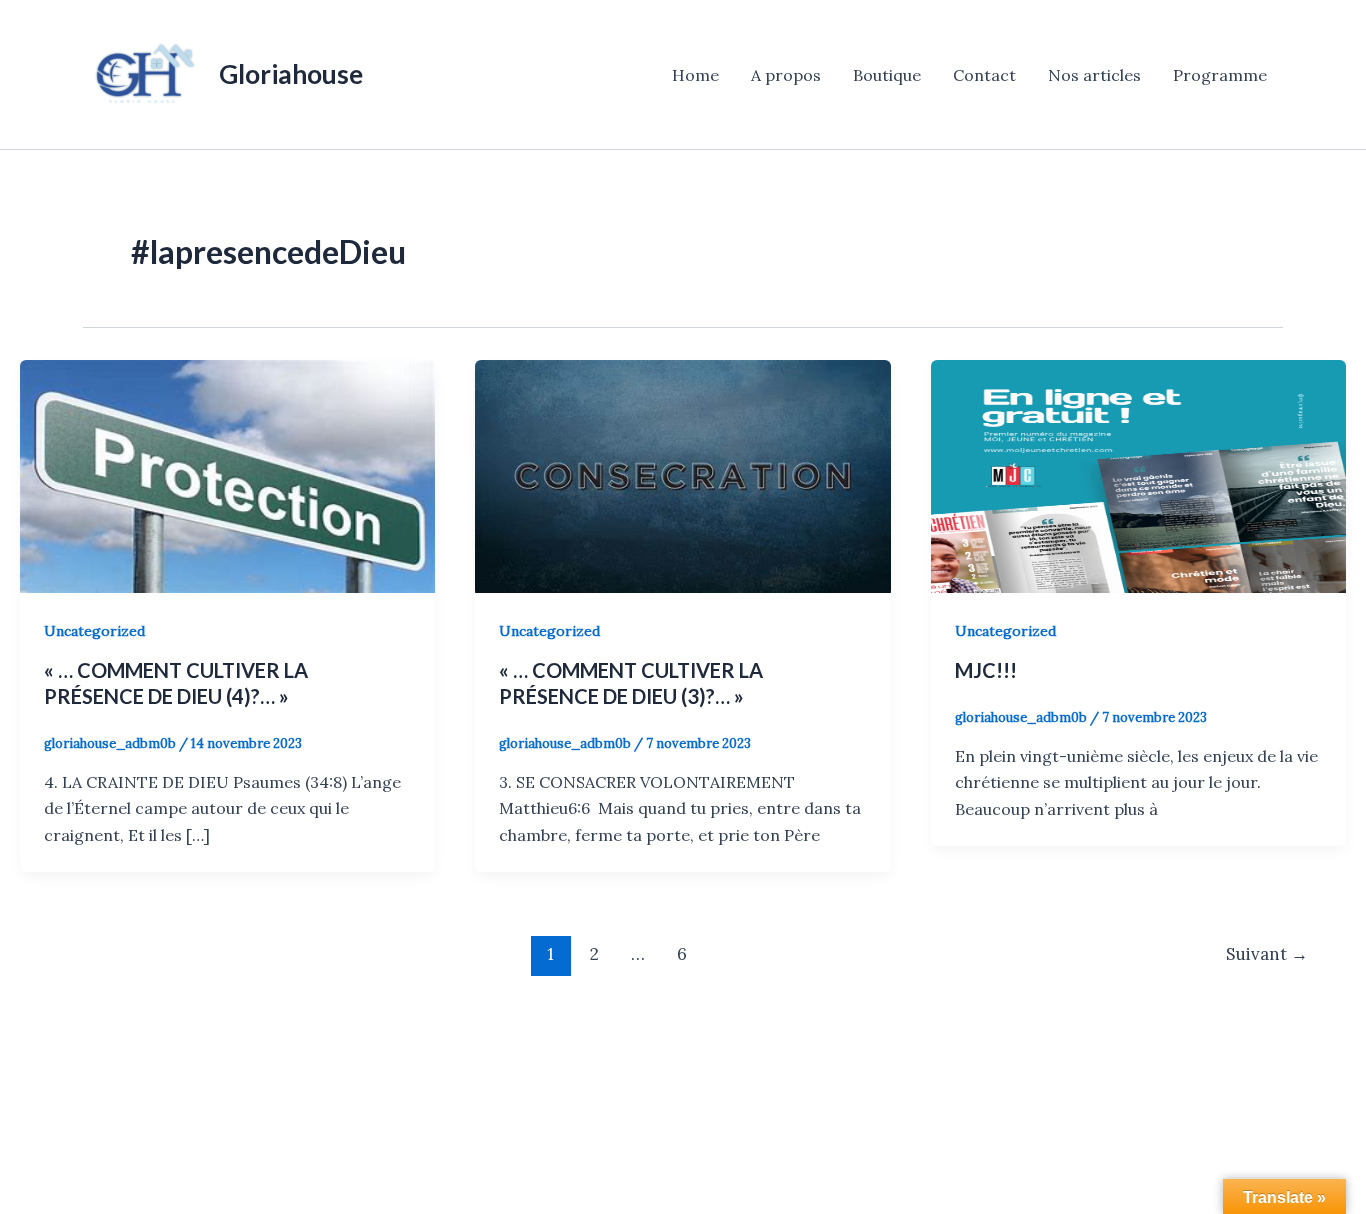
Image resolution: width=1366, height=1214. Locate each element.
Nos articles (1094, 75)
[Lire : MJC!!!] (1138, 475)
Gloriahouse (291, 74)
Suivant (1267, 954)
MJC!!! (986, 670)
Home (695, 75)
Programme (1220, 75)
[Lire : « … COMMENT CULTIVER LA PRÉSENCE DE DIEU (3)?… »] (682, 475)
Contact (984, 75)
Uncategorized (94, 631)
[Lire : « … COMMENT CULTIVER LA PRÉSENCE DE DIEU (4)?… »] (227, 475)
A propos (786, 75)
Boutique (887, 75)
